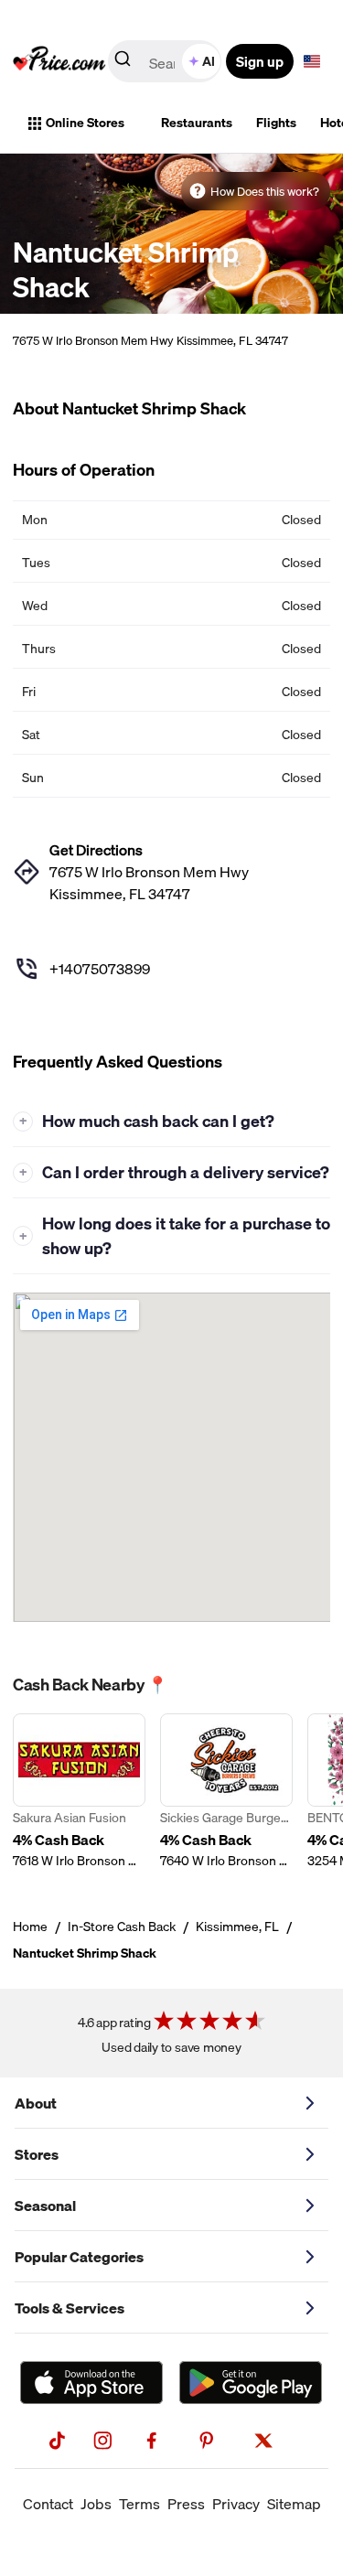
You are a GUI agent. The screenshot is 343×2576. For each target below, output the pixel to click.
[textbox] (312, 61)
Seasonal (45, 2206)
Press (186, 2504)
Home (30, 1927)
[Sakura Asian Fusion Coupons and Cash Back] (79, 1792)
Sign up (260, 61)
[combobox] (166, 61)
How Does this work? (265, 191)
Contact (48, 2504)
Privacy (236, 2504)
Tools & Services (70, 2308)
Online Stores (85, 123)
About (36, 2103)
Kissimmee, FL (237, 1927)
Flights (276, 123)
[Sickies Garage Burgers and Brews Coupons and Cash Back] (226, 1792)
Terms (139, 2504)
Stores (37, 2154)
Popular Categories (79, 2257)
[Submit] (123, 62)
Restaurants (197, 123)
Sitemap (294, 2504)
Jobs (96, 2504)
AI (209, 61)
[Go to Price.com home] (59, 61)
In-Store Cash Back (122, 1927)
